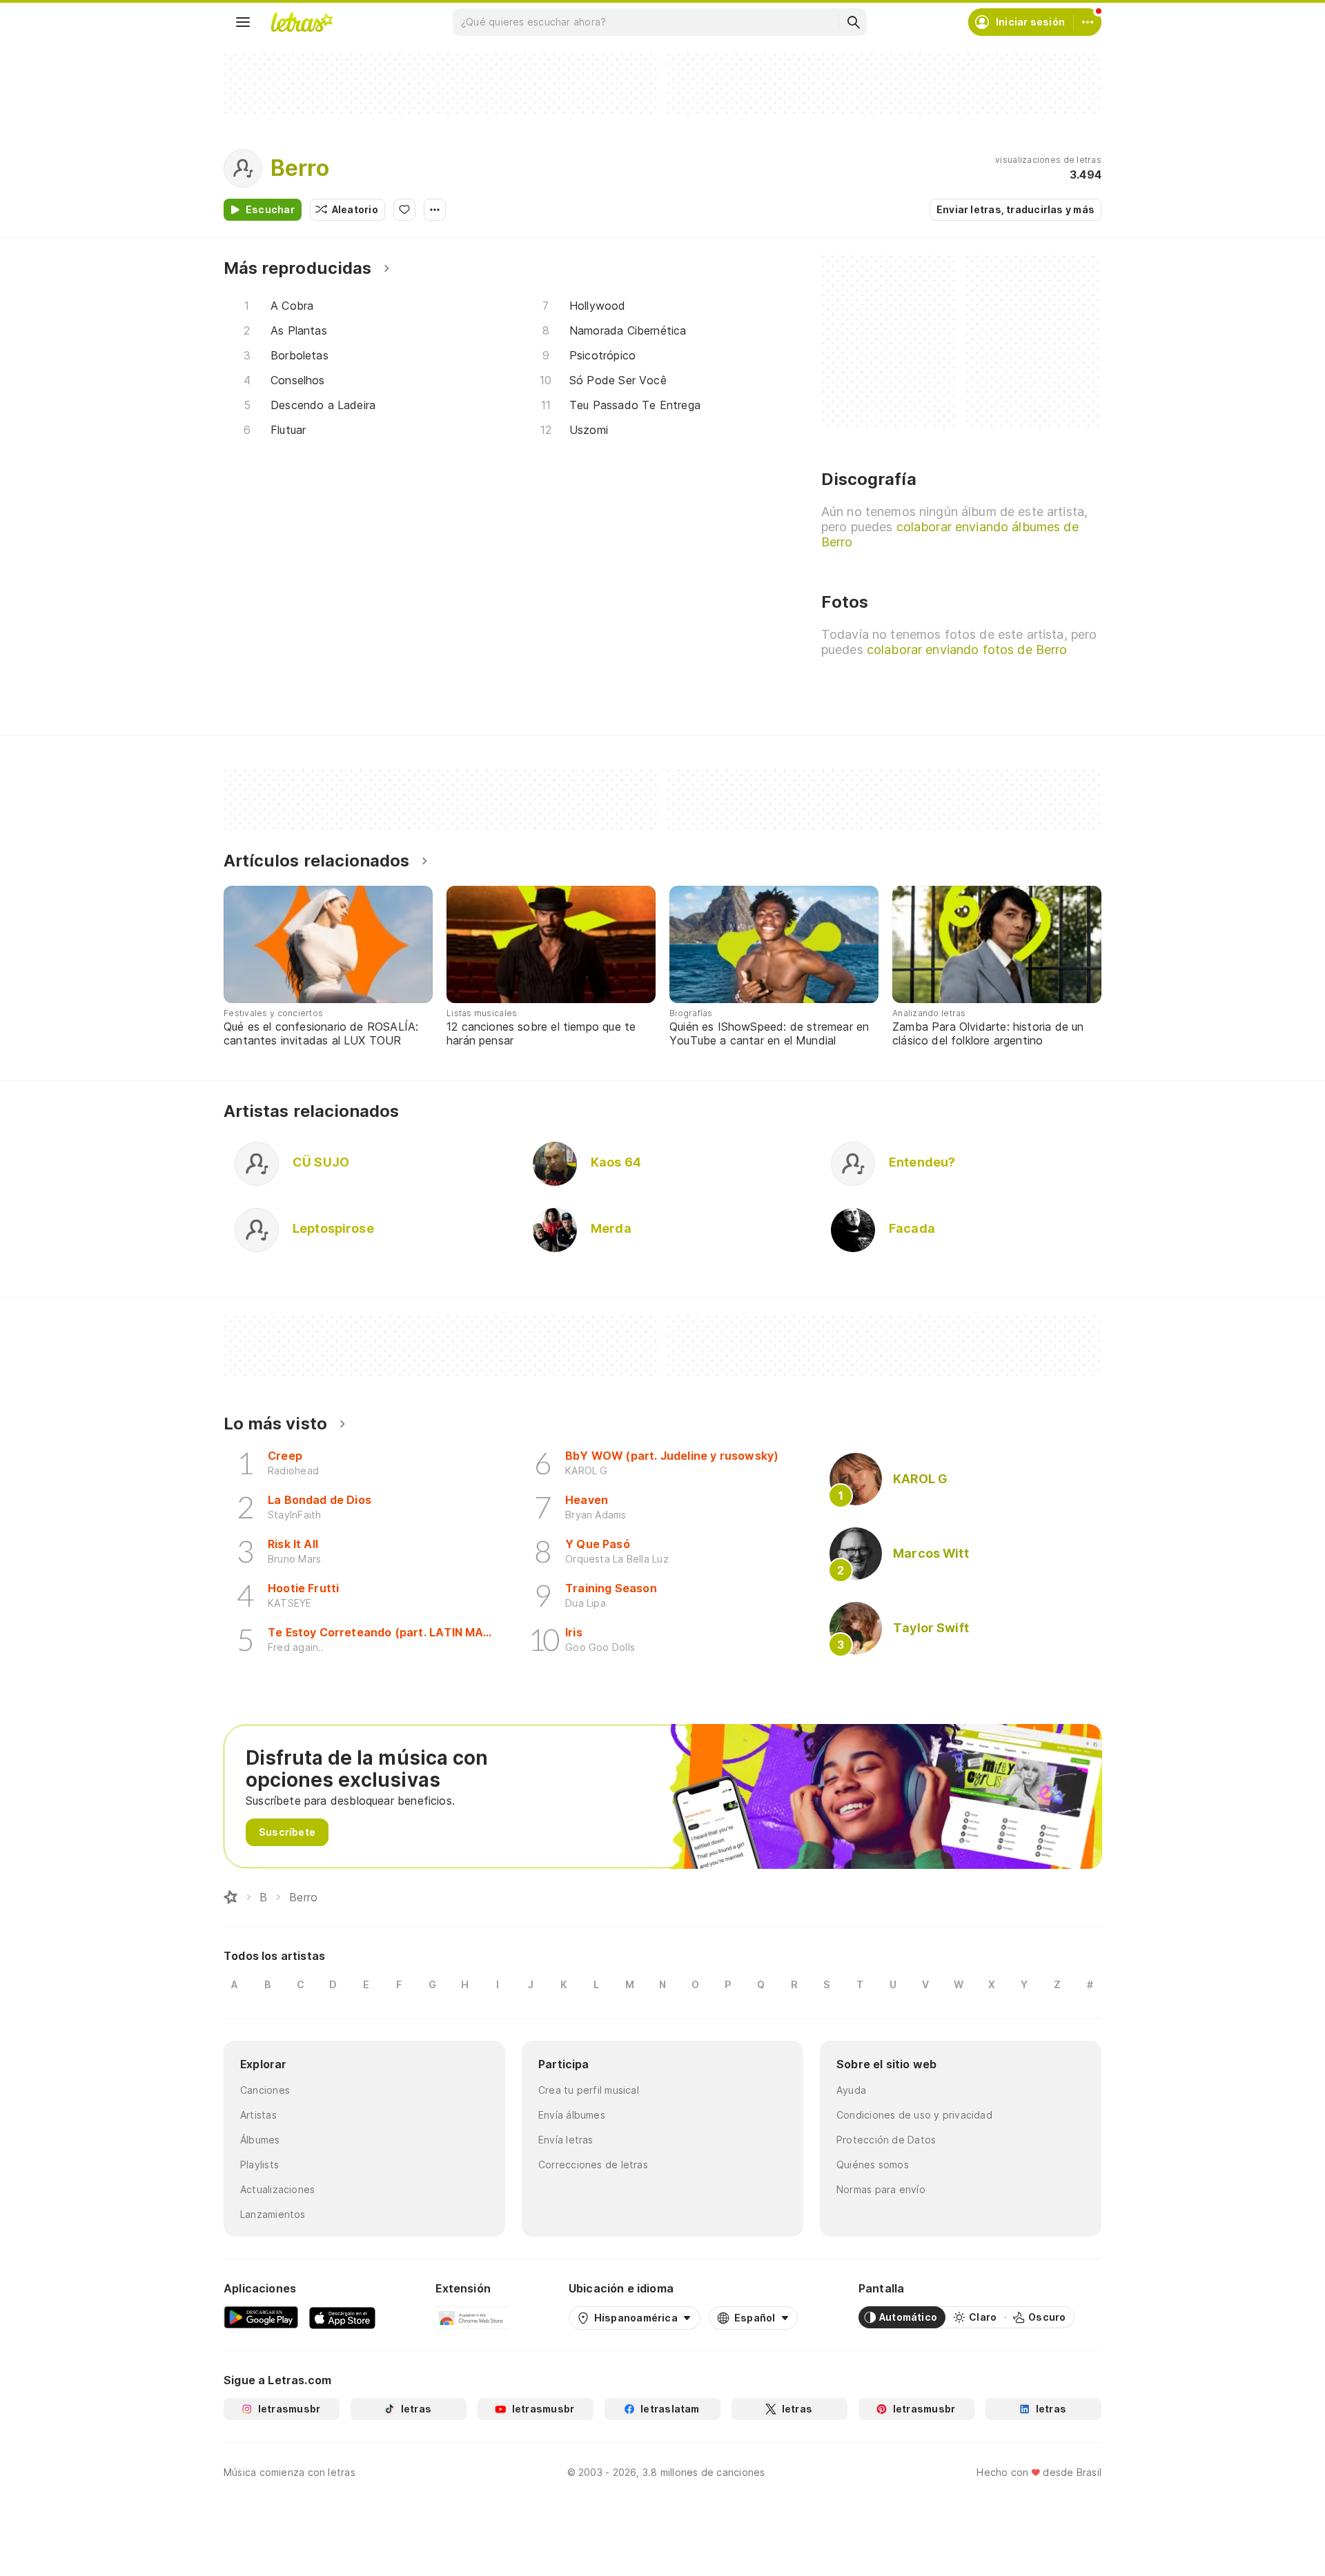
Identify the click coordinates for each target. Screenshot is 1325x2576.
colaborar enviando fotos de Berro (967, 650)
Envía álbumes (572, 2115)
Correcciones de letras (593, 2164)
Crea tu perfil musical (589, 2090)
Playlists (259, 2164)
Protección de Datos (886, 2140)
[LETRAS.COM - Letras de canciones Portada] (302, 22)
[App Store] (342, 2317)
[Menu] (243, 22)
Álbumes (260, 2140)
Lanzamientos (273, 2214)
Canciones (265, 2090)
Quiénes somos (873, 2164)
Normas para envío (881, 2189)
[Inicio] (230, 1897)
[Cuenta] (1088, 22)
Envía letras (566, 2140)
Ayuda (851, 2090)
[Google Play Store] (261, 2317)
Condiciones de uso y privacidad (914, 2115)
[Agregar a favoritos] (404, 210)
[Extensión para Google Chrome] (472, 2317)
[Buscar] (853, 22)
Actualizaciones (277, 2189)
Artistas (258, 2115)
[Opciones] (435, 210)
